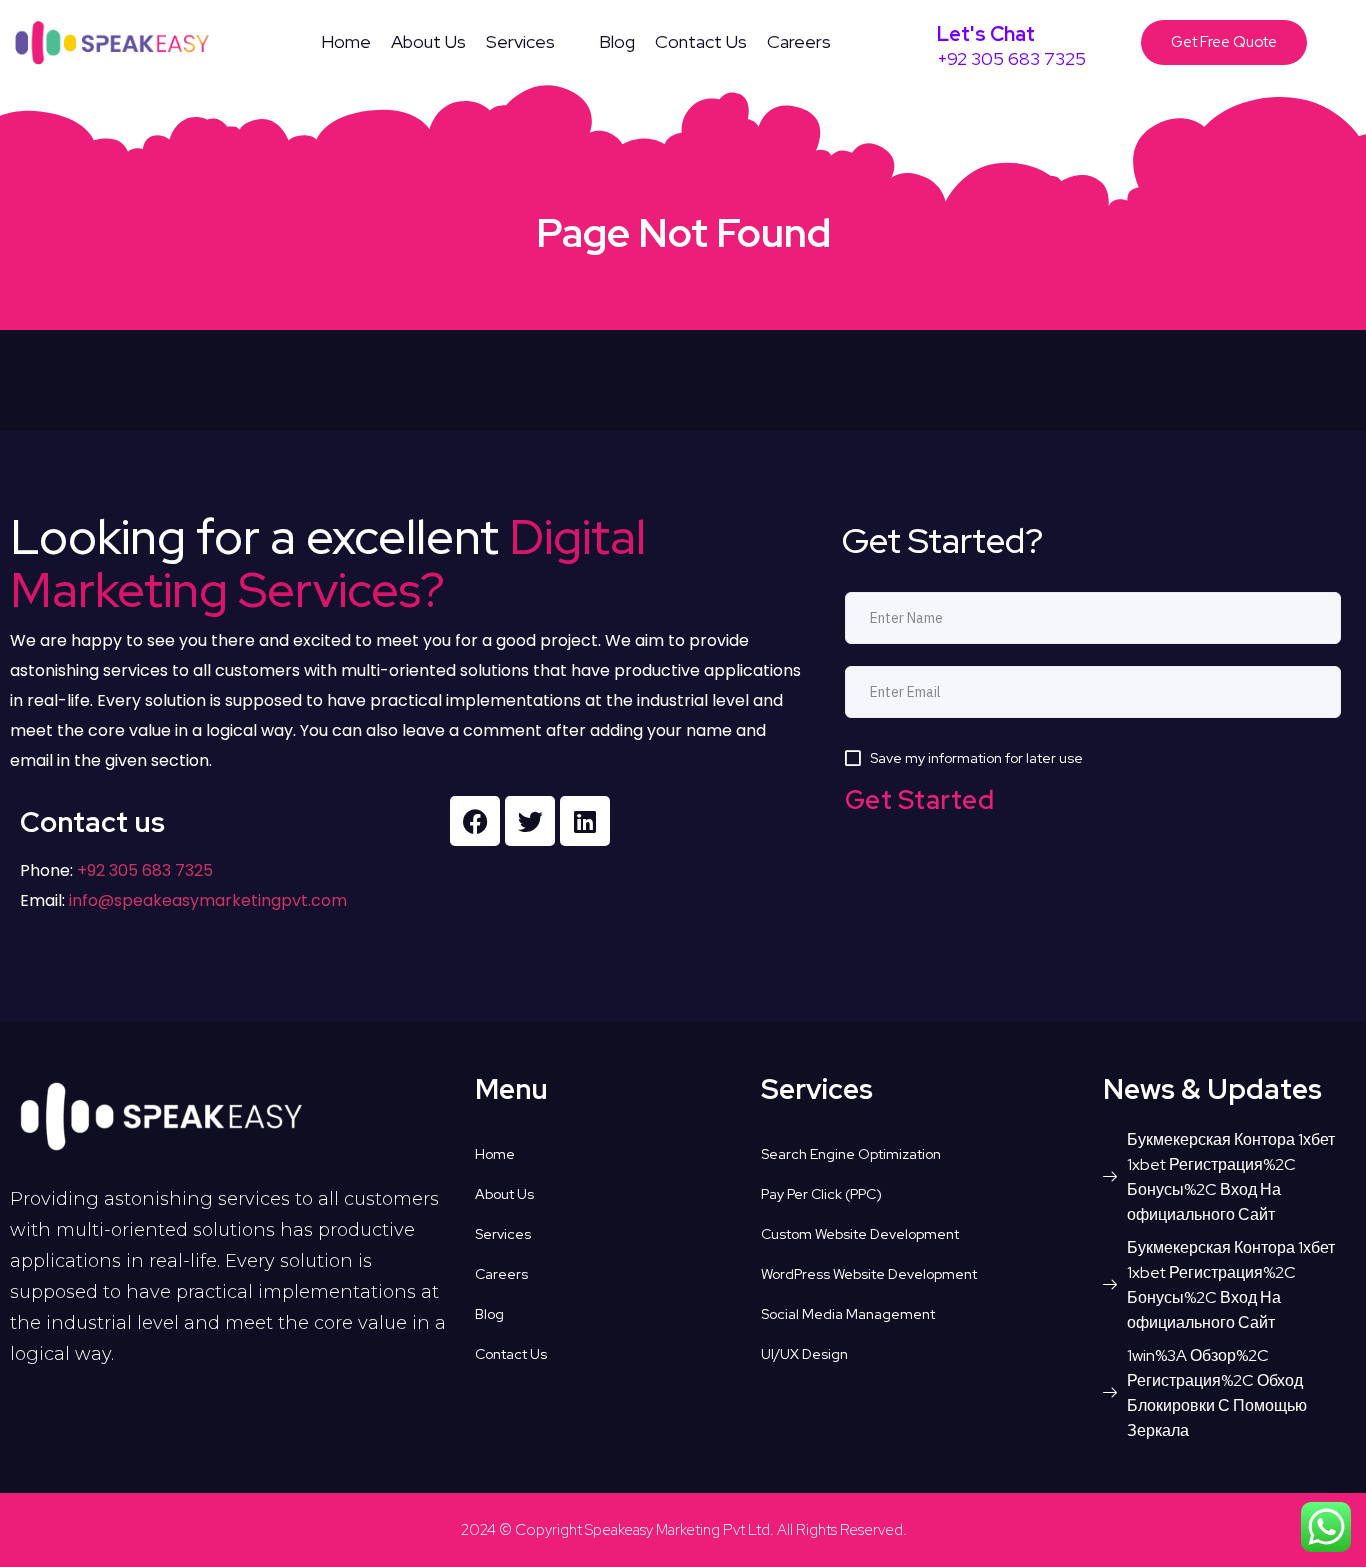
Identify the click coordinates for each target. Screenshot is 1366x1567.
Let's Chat (986, 34)
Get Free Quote (1224, 42)
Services (520, 41)
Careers (799, 41)
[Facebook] (475, 821)
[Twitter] (530, 821)
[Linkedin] (585, 821)
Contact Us (701, 41)
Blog (617, 41)
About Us (428, 41)
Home (346, 41)
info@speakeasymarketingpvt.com (208, 900)
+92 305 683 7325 (143, 870)
